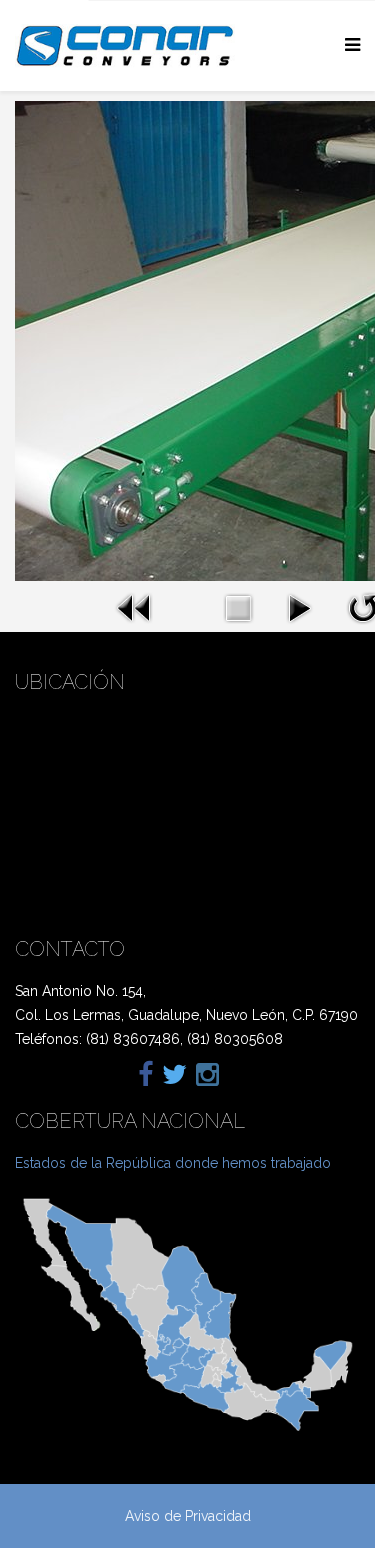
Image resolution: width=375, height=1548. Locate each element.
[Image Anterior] (135, 608)
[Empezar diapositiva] (298, 608)
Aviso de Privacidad (188, 1516)
